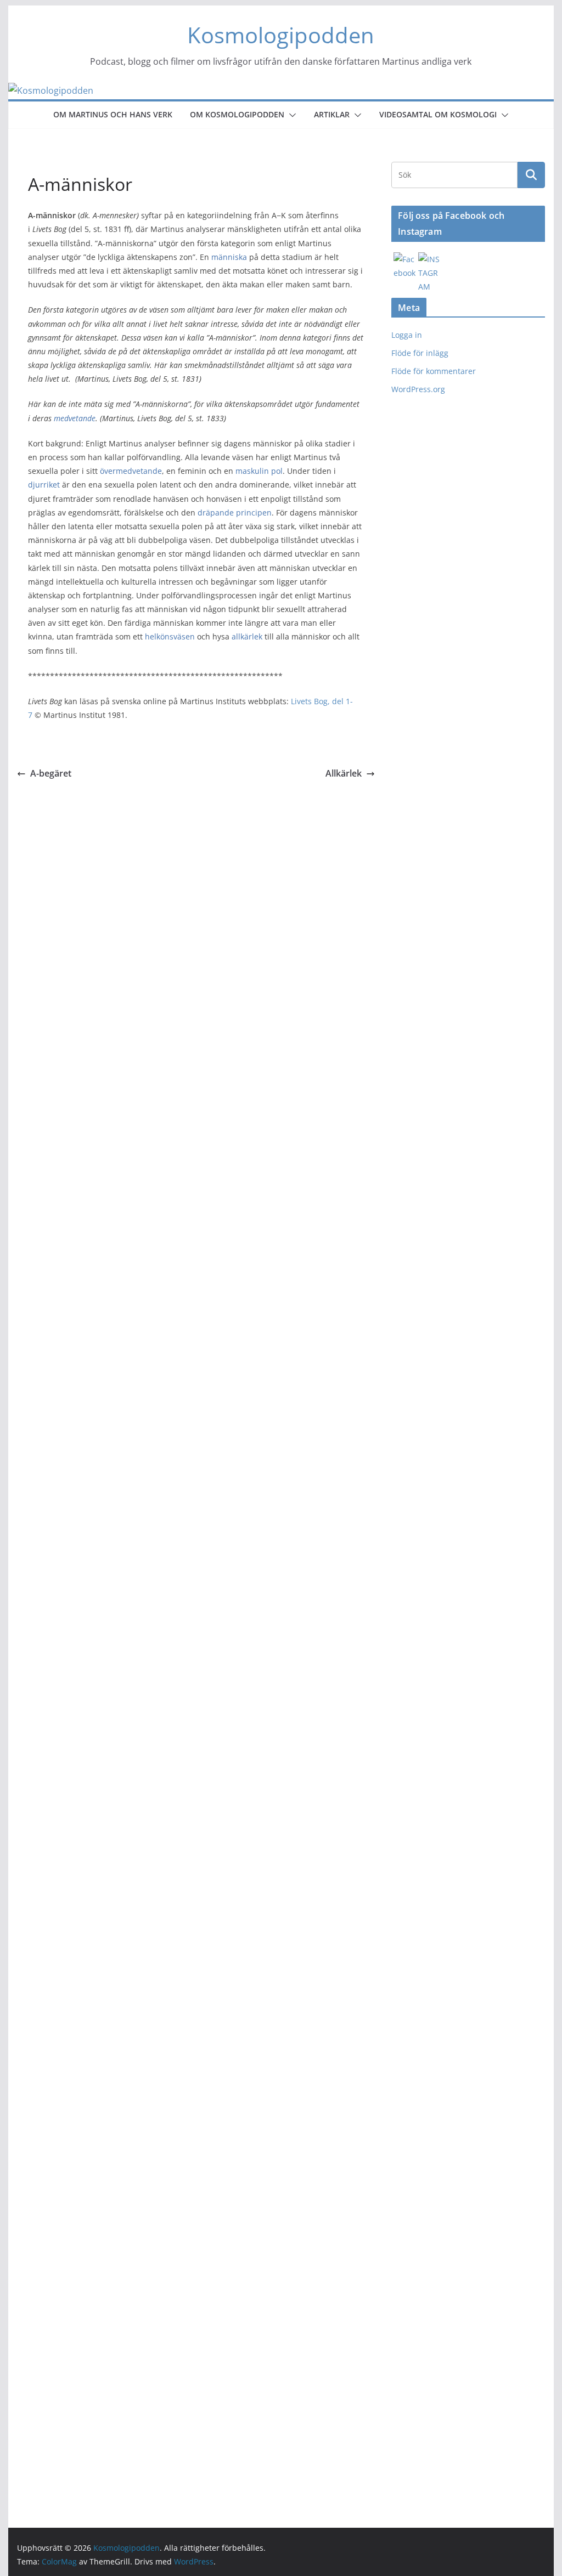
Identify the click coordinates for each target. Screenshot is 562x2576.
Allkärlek (344, 773)
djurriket (44, 485)
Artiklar (332, 114)
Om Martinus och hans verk (113, 114)
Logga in (407, 335)
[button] (290, 115)
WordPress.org (418, 389)
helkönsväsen (170, 636)
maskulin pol (259, 471)
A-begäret (51, 773)
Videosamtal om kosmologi (438, 114)
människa (229, 257)
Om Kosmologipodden (237, 114)
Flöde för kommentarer (434, 371)
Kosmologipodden (281, 35)
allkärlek (247, 636)
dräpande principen (235, 513)
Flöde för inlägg (420, 353)
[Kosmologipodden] (51, 90)
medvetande (75, 418)
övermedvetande (131, 471)
